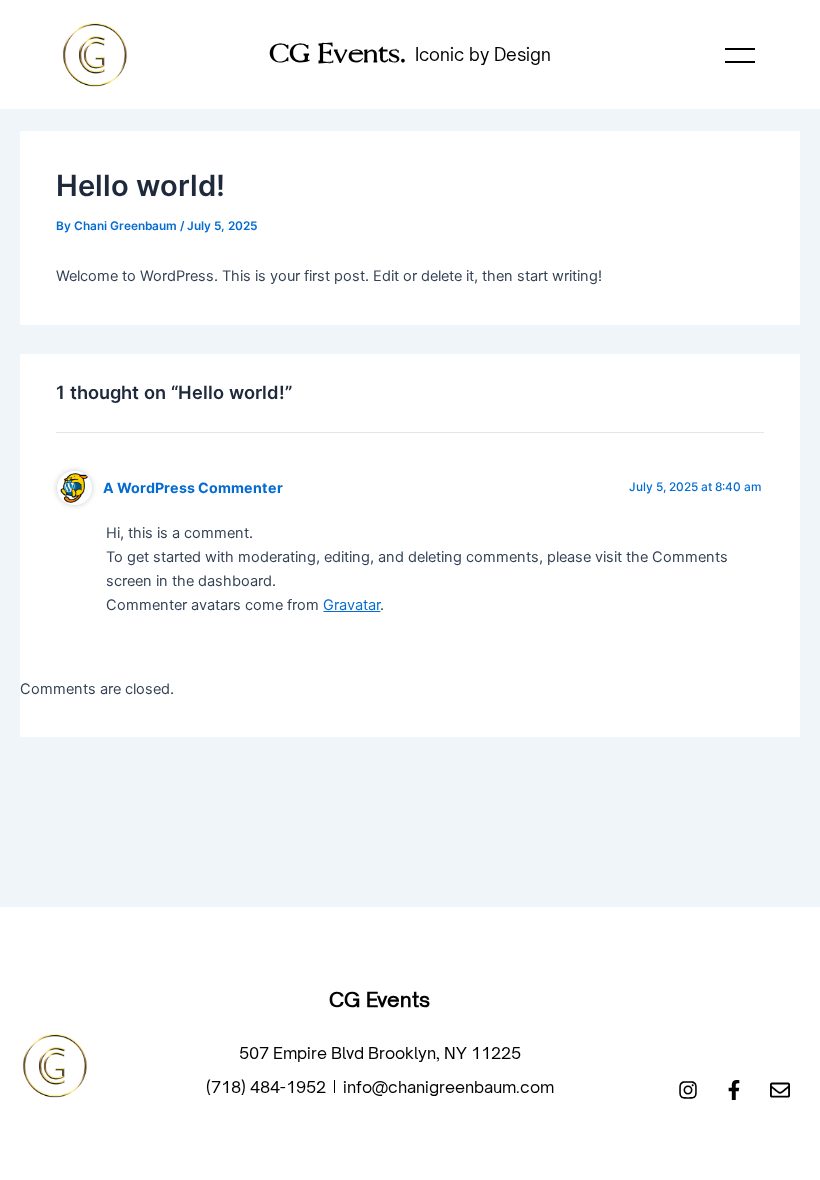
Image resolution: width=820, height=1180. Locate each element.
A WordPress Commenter (193, 487)
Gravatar (351, 605)
